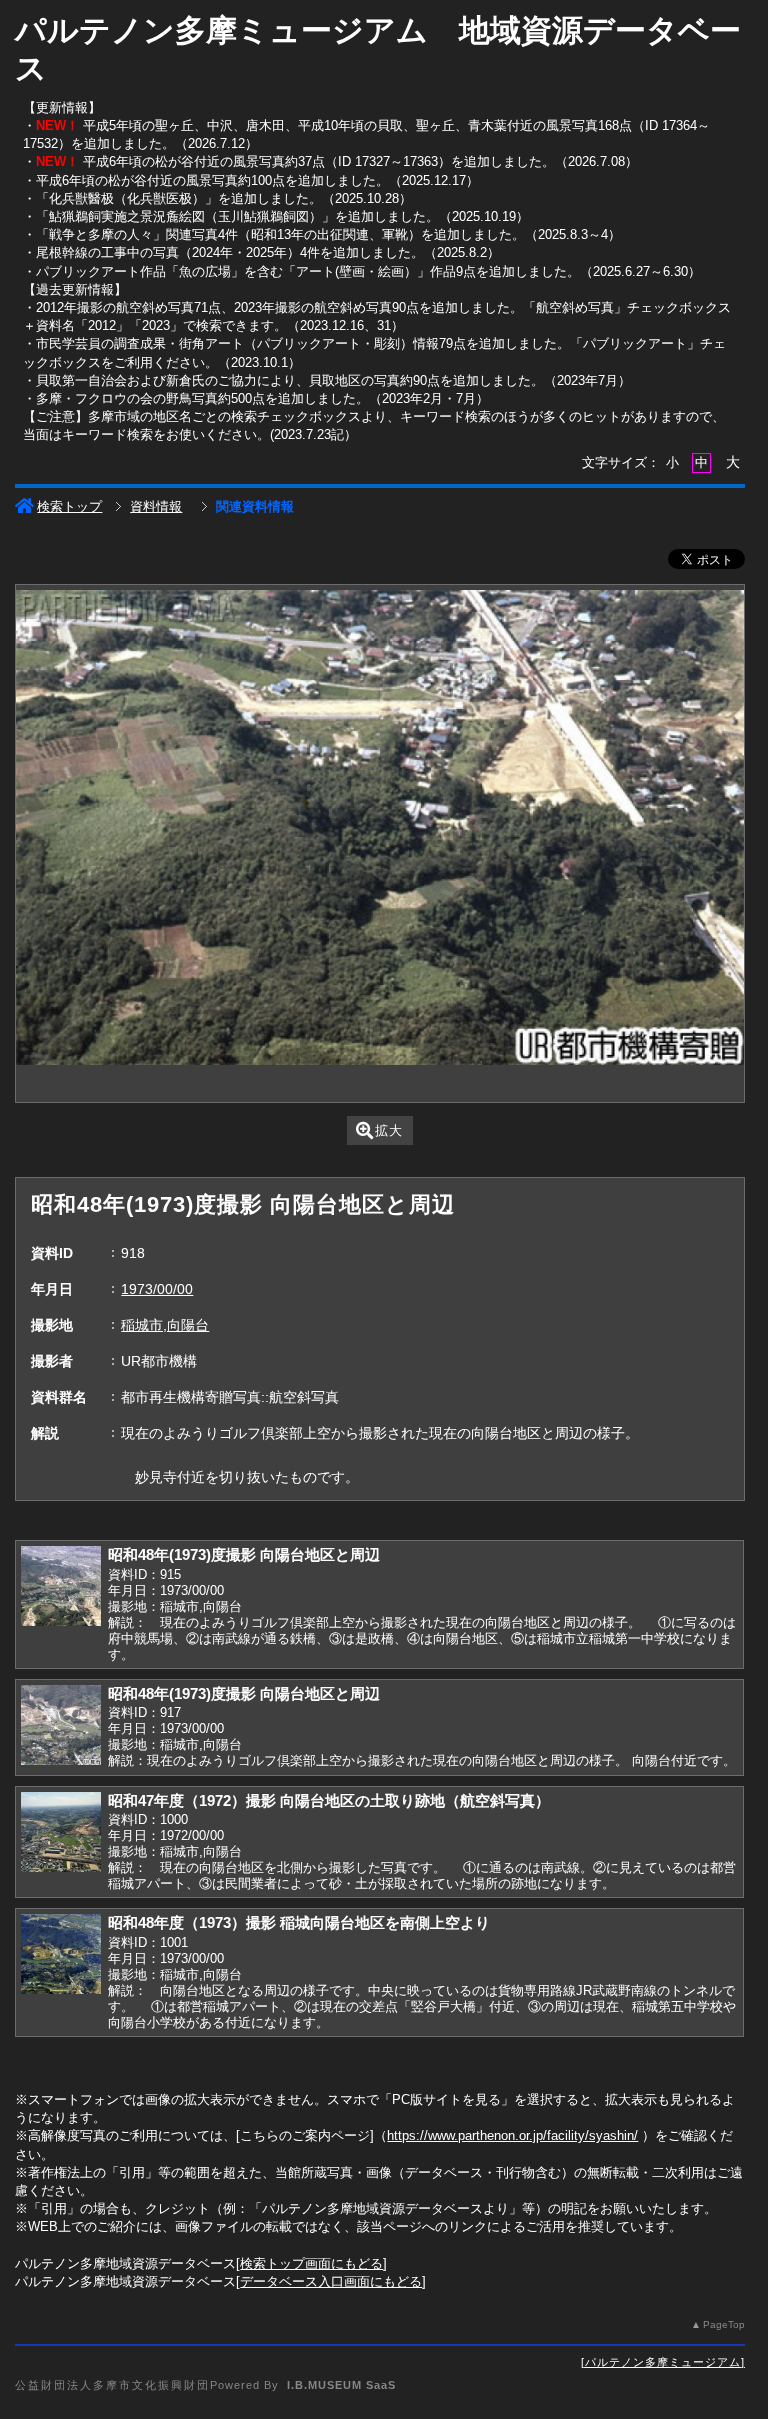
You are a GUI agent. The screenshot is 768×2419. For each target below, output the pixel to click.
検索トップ (69, 506)
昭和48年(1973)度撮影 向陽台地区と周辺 (244, 1554)
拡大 (389, 1130)
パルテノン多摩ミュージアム (663, 2362)
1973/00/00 (157, 1289)
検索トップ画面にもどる (311, 2263)
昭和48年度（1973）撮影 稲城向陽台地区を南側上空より (299, 1922)
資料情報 (156, 506)
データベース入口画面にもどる (331, 2281)
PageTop (724, 2324)
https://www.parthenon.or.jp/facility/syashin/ (512, 2135)
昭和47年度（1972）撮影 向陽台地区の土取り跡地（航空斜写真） (329, 1800)
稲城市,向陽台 (165, 1325)
